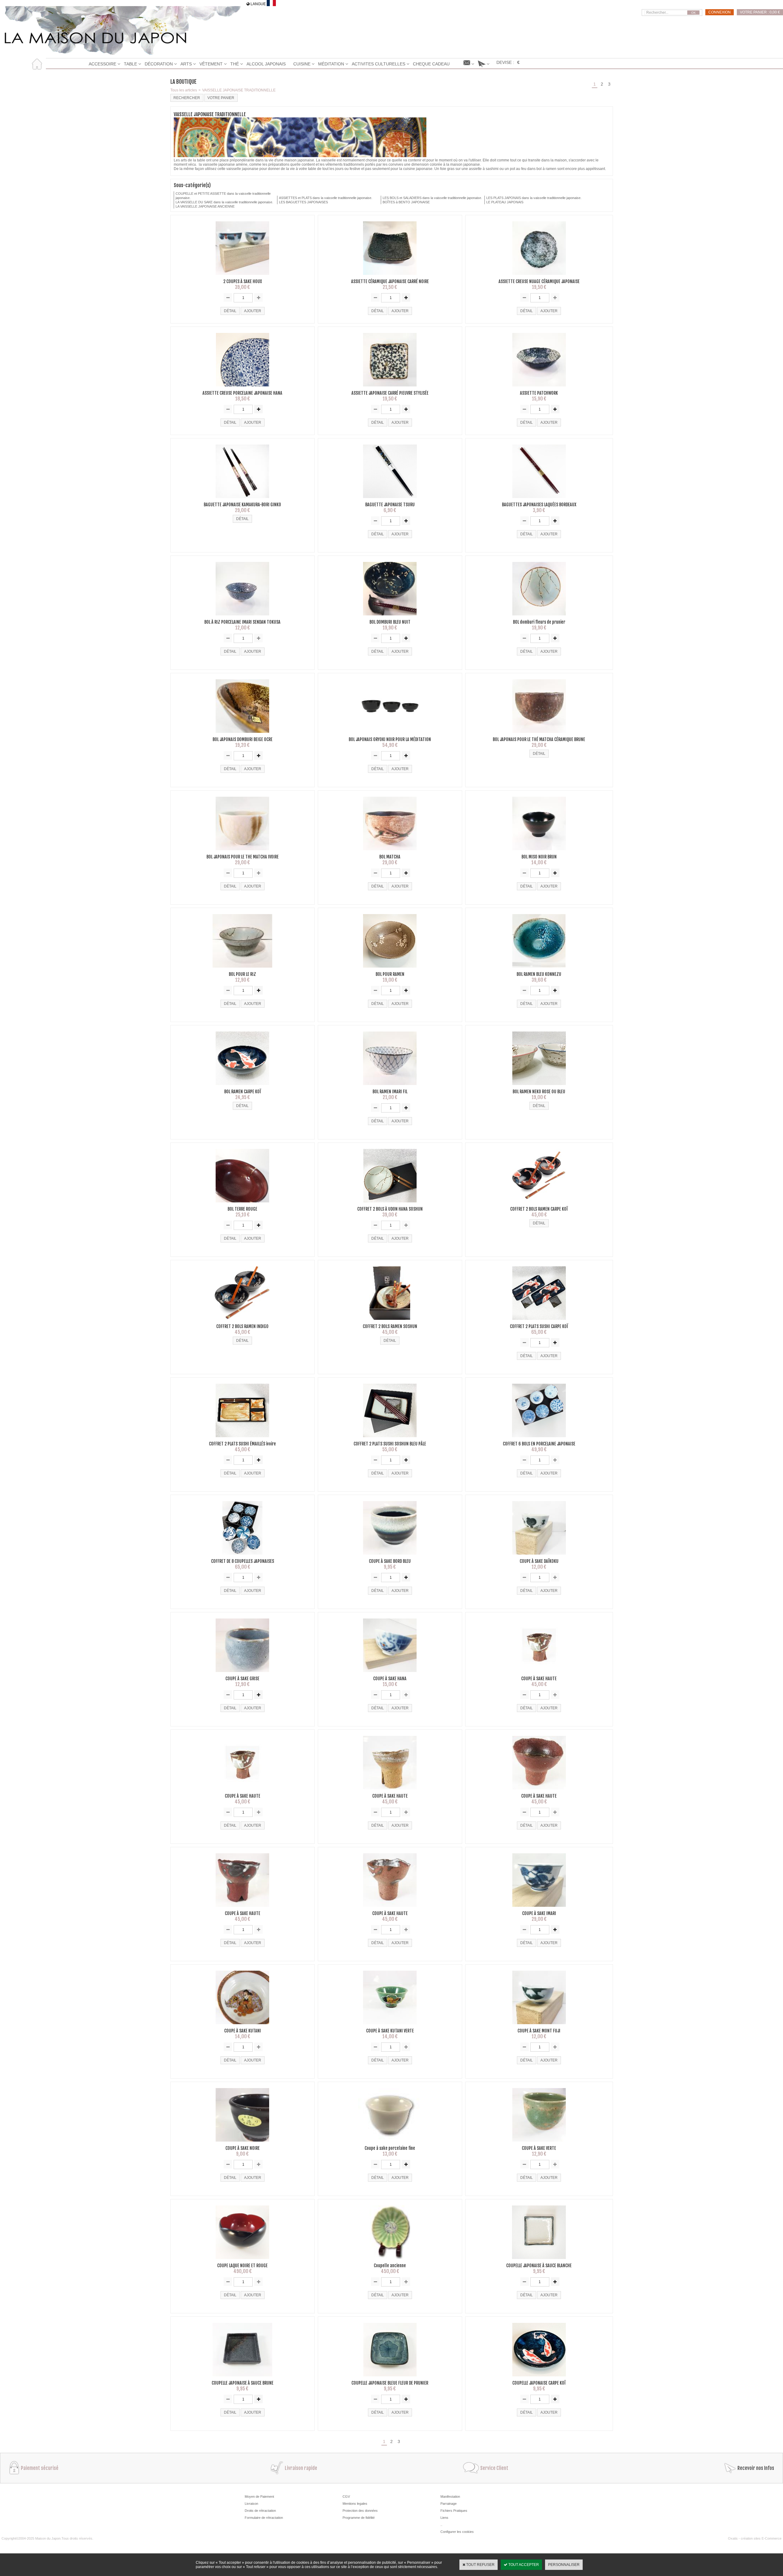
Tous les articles (184, 90)
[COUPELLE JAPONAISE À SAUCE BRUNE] (242, 2378)
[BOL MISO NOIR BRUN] (539, 852)
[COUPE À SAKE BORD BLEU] (390, 1556)
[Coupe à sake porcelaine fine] (390, 2143)
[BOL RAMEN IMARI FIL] (390, 1087)
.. (441, 2525)
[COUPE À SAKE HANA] (390, 1674)
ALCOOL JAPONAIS (266, 64)
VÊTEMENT (211, 64)
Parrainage (449, 2504)
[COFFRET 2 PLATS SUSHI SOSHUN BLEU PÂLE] (390, 1439)
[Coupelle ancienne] (390, 2261)
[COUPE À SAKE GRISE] (242, 1674)
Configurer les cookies (457, 2532)
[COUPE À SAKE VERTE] (539, 2143)
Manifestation (450, 2497)
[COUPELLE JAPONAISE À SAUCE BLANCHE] (539, 2261)
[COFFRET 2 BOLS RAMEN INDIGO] (242, 1322)
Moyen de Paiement (259, 2497)
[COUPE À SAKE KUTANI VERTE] (390, 2026)
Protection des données (360, 2511)
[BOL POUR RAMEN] (390, 969)
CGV (346, 2497)
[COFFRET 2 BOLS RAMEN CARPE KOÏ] (539, 1204)
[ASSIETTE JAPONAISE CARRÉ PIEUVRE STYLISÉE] (390, 388)
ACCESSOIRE (102, 64)
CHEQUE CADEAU (431, 64)
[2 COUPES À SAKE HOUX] (242, 277)
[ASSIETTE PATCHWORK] (539, 388)
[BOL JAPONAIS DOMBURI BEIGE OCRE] (242, 735)
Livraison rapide (301, 2468)
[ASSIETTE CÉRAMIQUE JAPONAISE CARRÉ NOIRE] (390, 277)
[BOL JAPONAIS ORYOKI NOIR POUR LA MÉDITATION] (390, 735)
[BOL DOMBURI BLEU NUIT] (390, 617)
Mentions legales (355, 2504)
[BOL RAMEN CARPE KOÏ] (242, 1087)
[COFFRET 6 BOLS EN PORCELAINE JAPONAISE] (539, 1439)
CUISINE (302, 64)
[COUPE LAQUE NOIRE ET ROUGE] (242, 2261)
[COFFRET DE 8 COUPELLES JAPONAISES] (242, 1556)
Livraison (251, 2504)
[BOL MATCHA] (390, 852)
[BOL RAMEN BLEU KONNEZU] (539, 969)
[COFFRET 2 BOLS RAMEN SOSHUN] (390, 1322)
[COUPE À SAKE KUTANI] (242, 2026)
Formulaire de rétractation (264, 2518)
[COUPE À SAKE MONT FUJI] (539, 2026)
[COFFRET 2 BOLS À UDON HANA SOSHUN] (390, 1204)
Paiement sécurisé (40, 2468)
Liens (444, 2518)
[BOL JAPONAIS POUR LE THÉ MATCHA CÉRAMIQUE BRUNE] (539, 735)
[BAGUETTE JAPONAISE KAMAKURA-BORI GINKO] (242, 500)
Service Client (494, 2468)
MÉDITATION (331, 64)
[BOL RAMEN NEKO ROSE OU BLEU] (539, 1087)
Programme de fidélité (359, 2518)
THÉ (235, 64)
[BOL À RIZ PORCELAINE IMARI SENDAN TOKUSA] (242, 617)
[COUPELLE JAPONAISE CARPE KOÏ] (539, 2378)
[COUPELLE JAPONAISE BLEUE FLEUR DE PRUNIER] (390, 2378)
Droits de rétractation (260, 2511)
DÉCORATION (159, 64)
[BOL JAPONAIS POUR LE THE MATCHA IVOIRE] (242, 852)
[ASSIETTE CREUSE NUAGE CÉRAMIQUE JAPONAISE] (539, 277)
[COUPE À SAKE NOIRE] (242, 2143)
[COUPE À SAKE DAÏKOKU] (539, 1556)
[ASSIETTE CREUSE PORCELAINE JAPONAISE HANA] (243, 388)
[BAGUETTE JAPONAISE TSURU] (390, 500)
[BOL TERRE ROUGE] (242, 1204)
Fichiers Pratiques (454, 2511)
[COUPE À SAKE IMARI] (539, 1909)
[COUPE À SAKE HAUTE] (539, 1674)
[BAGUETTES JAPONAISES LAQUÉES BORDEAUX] (539, 500)
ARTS (186, 64)
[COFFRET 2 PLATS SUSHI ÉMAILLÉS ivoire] (242, 1439)
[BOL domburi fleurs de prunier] (539, 617)
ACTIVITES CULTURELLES (379, 64)
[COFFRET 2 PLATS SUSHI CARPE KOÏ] (539, 1322)
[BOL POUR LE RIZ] (242, 969)
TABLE (130, 64)
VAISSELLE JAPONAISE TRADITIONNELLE (239, 90)
